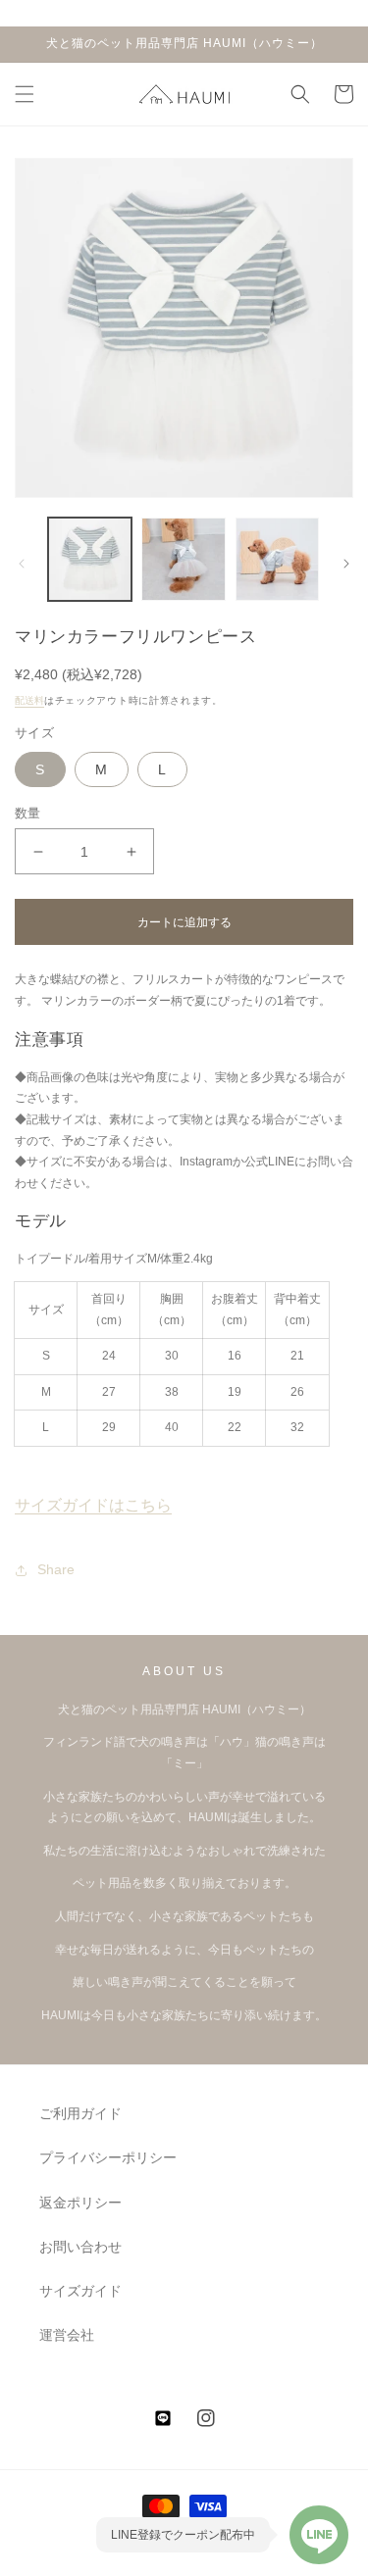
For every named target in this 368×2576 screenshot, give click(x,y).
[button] (25, 94)
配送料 (29, 700)
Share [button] (56, 1569)
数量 (28, 813)
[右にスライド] (346, 564)
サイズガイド (80, 2291)
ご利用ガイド (80, 2113)
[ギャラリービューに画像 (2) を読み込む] (183, 559)
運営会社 (67, 2335)
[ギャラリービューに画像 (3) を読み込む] (277, 559)
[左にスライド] (22, 564)
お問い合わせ (80, 2247)
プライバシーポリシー (108, 2157)
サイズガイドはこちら (93, 1505)
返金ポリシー (80, 2203)
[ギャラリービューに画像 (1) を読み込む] (90, 559)
